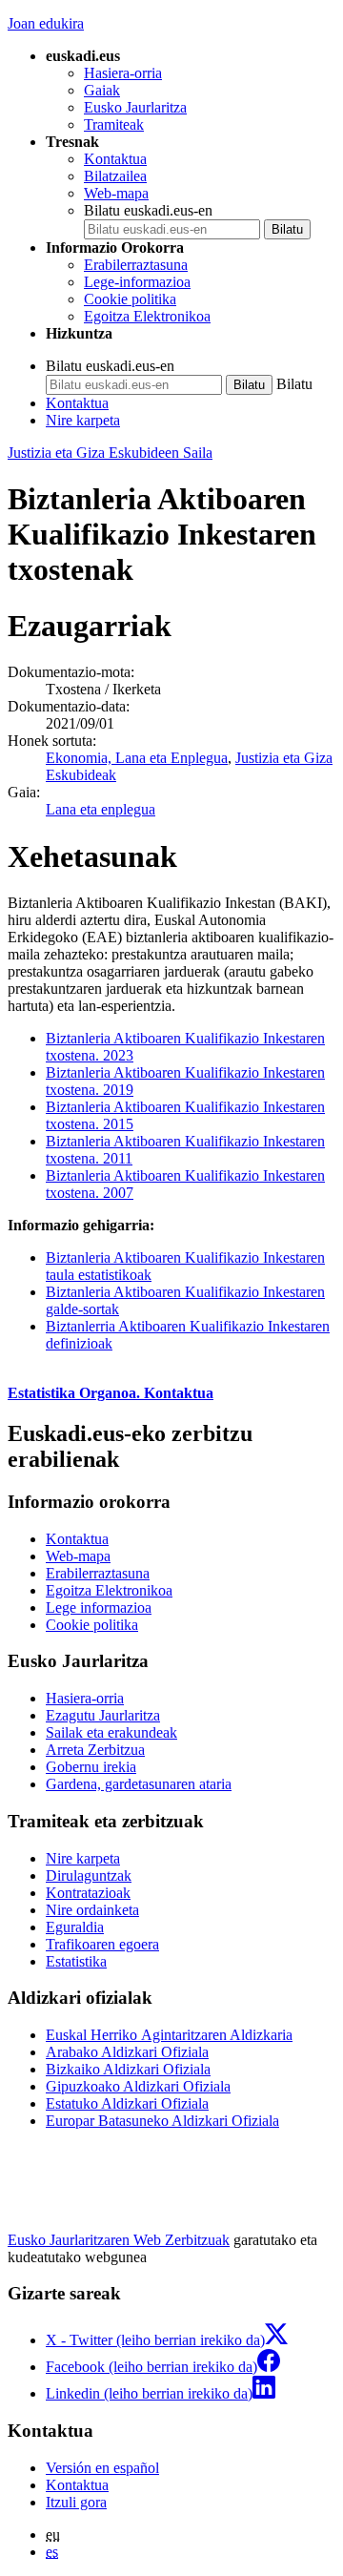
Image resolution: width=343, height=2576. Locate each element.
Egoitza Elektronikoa (147, 316)
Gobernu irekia (91, 1767)
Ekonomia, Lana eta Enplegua (137, 758)
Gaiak (102, 90)
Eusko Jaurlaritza (135, 107)
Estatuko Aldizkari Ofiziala (127, 2103)
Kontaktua (115, 159)
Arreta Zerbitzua (95, 1750)
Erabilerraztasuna (136, 265)
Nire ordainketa (92, 1910)
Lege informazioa (99, 1607)
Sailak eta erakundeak (111, 1732)
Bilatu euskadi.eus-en (148, 210)
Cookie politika (130, 299)
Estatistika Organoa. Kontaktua (111, 1393)
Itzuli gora (76, 2502)
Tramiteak (114, 124)
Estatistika (76, 1961)
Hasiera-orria (123, 73)
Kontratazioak (88, 1893)
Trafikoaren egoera (102, 1944)
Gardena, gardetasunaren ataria (139, 1784)
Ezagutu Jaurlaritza (103, 1715)
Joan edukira (46, 23)
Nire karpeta (83, 420)
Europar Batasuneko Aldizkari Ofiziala (162, 2121)
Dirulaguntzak (89, 1875)
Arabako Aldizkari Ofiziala (127, 2052)
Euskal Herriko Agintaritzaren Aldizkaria (169, 2035)
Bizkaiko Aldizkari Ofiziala (128, 2069)
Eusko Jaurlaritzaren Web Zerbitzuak (119, 2240)
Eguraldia (75, 1927)
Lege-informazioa (137, 282)
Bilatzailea (115, 176)
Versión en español (102, 2468)
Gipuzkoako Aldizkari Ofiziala (138, 2086)
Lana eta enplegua (101, 809)
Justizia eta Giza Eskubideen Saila (110, 453)
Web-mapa (116, 193)
